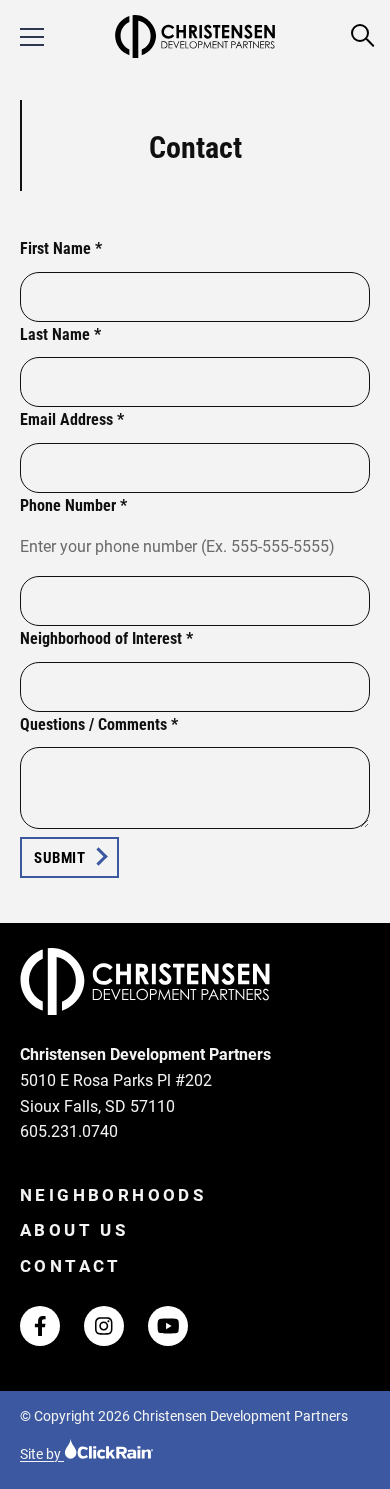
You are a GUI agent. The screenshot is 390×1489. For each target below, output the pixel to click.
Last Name (60, 334)
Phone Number (73, 505)
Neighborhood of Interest (106, 638)
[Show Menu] (32, 37)
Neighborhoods (113, 1195)
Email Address (72, 419)
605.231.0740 (69, 1131)
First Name (61, 248)
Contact (71, 1266)
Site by (42, 1454)
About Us (74, 1230)
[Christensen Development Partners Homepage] (195, 36)
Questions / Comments (99, 724)
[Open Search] (363, 36)
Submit (59, 858)
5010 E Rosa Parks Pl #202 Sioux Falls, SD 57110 (116, 1093)
